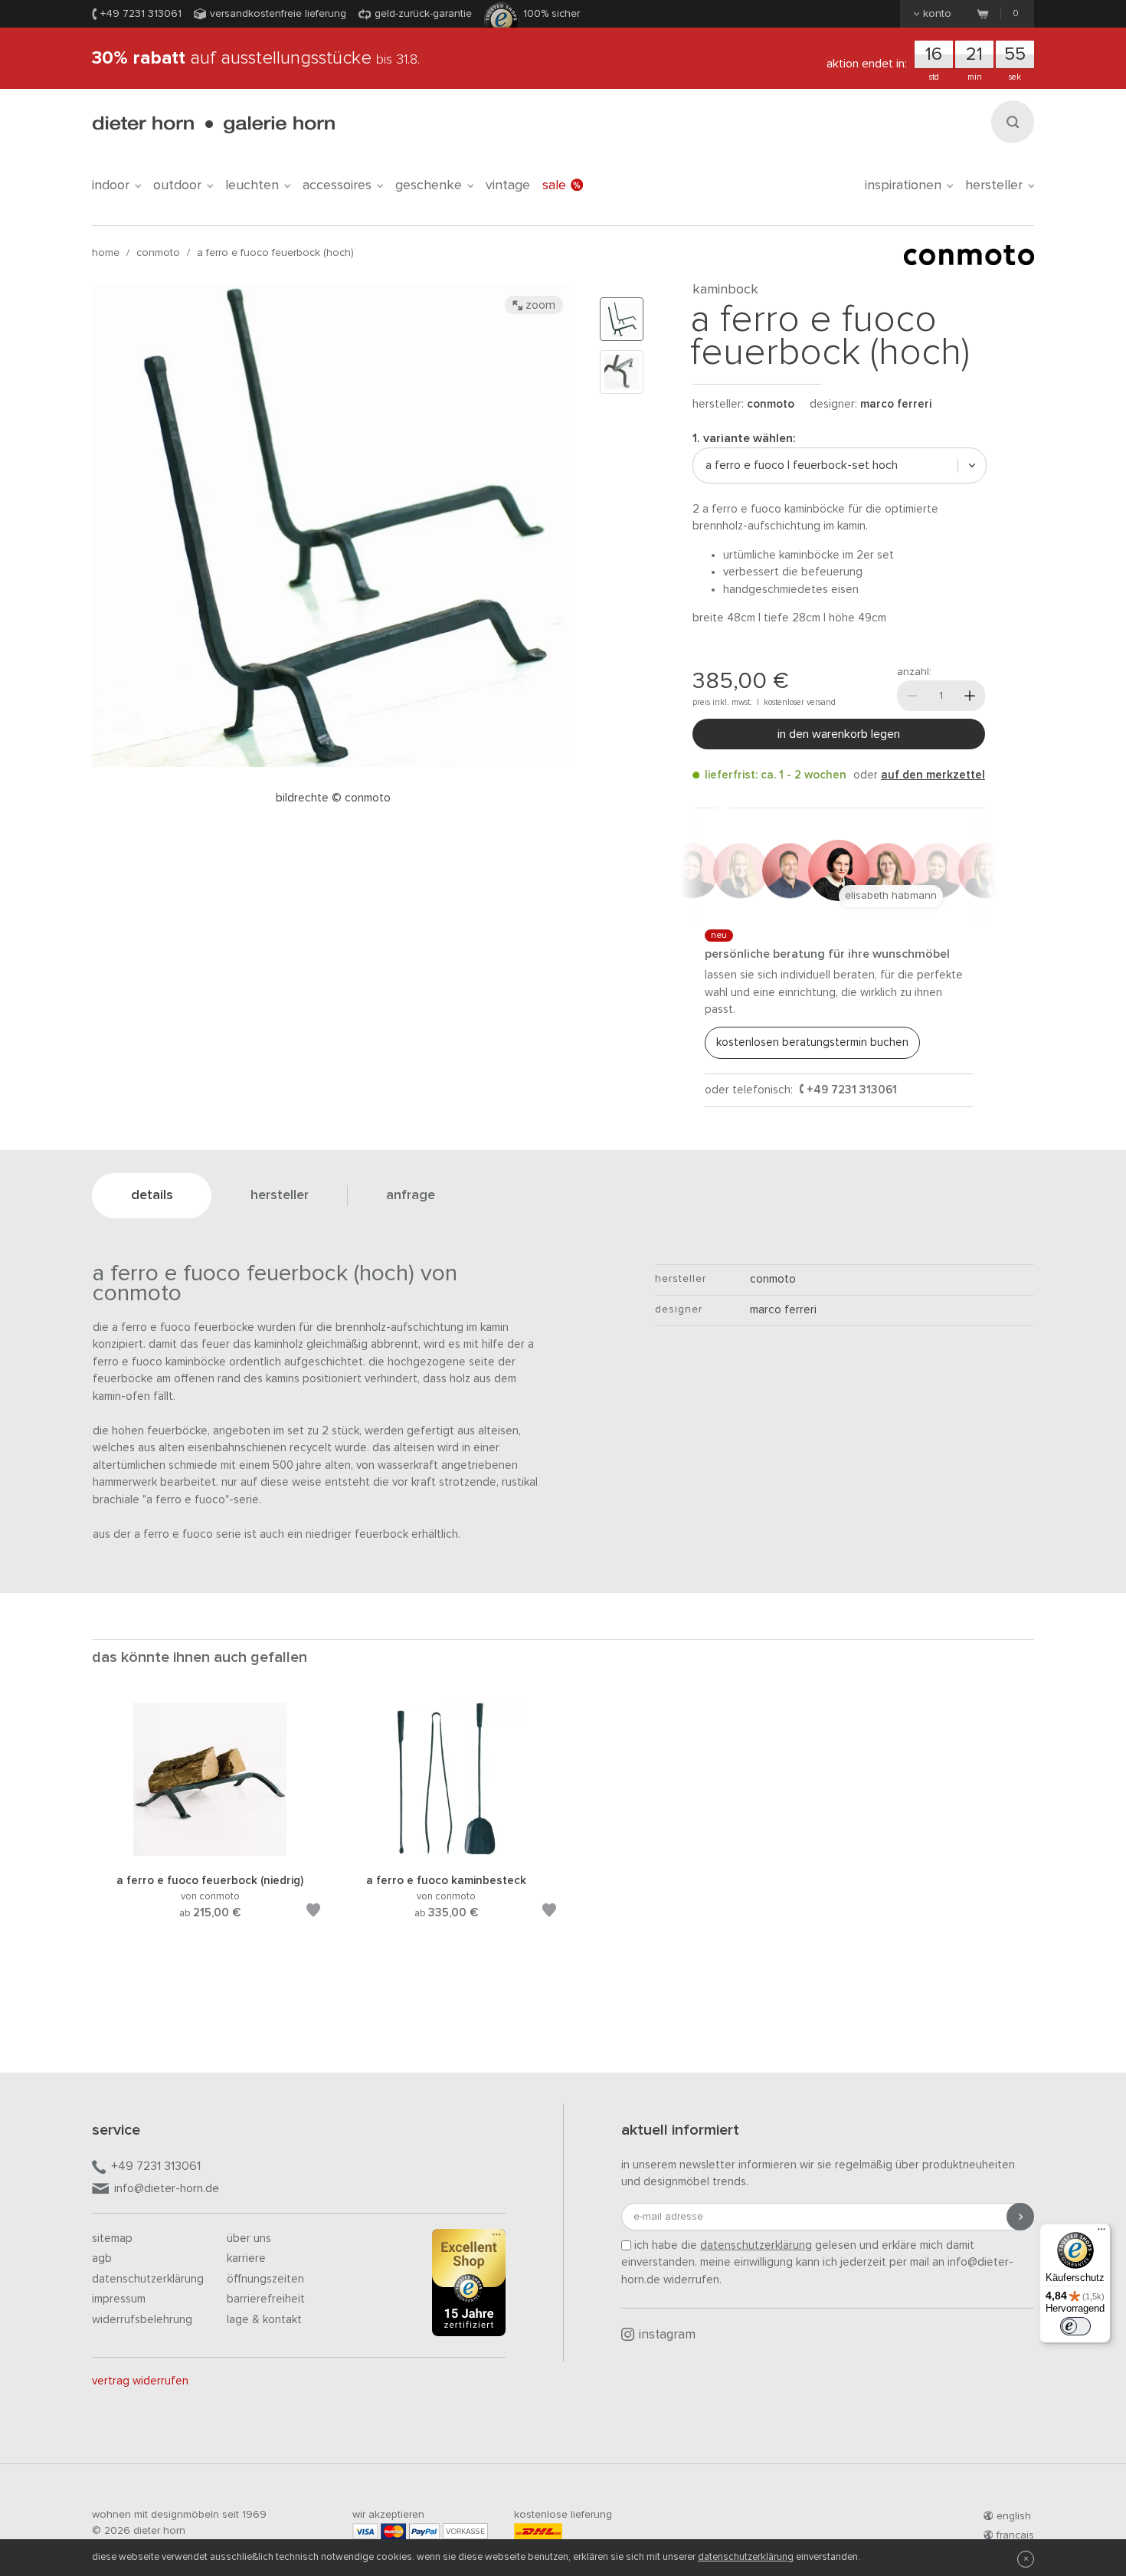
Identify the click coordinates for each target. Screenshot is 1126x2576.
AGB (102, 2258)
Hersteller (994, 185)
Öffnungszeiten (265, 2279)
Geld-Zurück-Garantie (423, 14)
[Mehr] (970, 696)
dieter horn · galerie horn (213, 125)
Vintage (508, 185)
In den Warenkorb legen (839, 734)
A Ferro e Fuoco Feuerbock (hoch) (275, 253)
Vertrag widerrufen (140, 2381)
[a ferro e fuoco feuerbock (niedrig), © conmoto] (210, 1853)
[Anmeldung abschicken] (1020, 2217)
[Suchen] (1013, 122)
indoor (111, 185)
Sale (554, 185)
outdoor (177, 185)
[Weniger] (912, 696)
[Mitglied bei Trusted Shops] (469, 2286)
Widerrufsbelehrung (142, 2320)
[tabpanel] (210, 1829)
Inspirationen (903, 185)
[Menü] (1101, 2233)
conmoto (158, 253)
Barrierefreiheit (266, 2299)
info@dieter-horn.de (167, 2188)
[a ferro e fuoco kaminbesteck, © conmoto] (446, 1853)
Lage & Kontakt (264, 2320)
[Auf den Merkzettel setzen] (313, 1913)
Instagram (667, 2335)
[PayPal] (424, 2531)
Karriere (246, 2258)
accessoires (337, 185)
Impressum (119, 2299)
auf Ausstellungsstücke (256, 58)
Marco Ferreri (896, 404)
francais (1015, 2535)
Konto (937, 14)
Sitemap (112, 2238)
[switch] (1075, 2326)
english (1014, 2516)
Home (106, 253)
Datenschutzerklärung (148, 2279)
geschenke (429, 185)
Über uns (249, 2238)
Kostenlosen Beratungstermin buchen (812, 1042)
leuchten (252, 185)
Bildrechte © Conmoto (333, 798)
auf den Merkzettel (933, 775)
